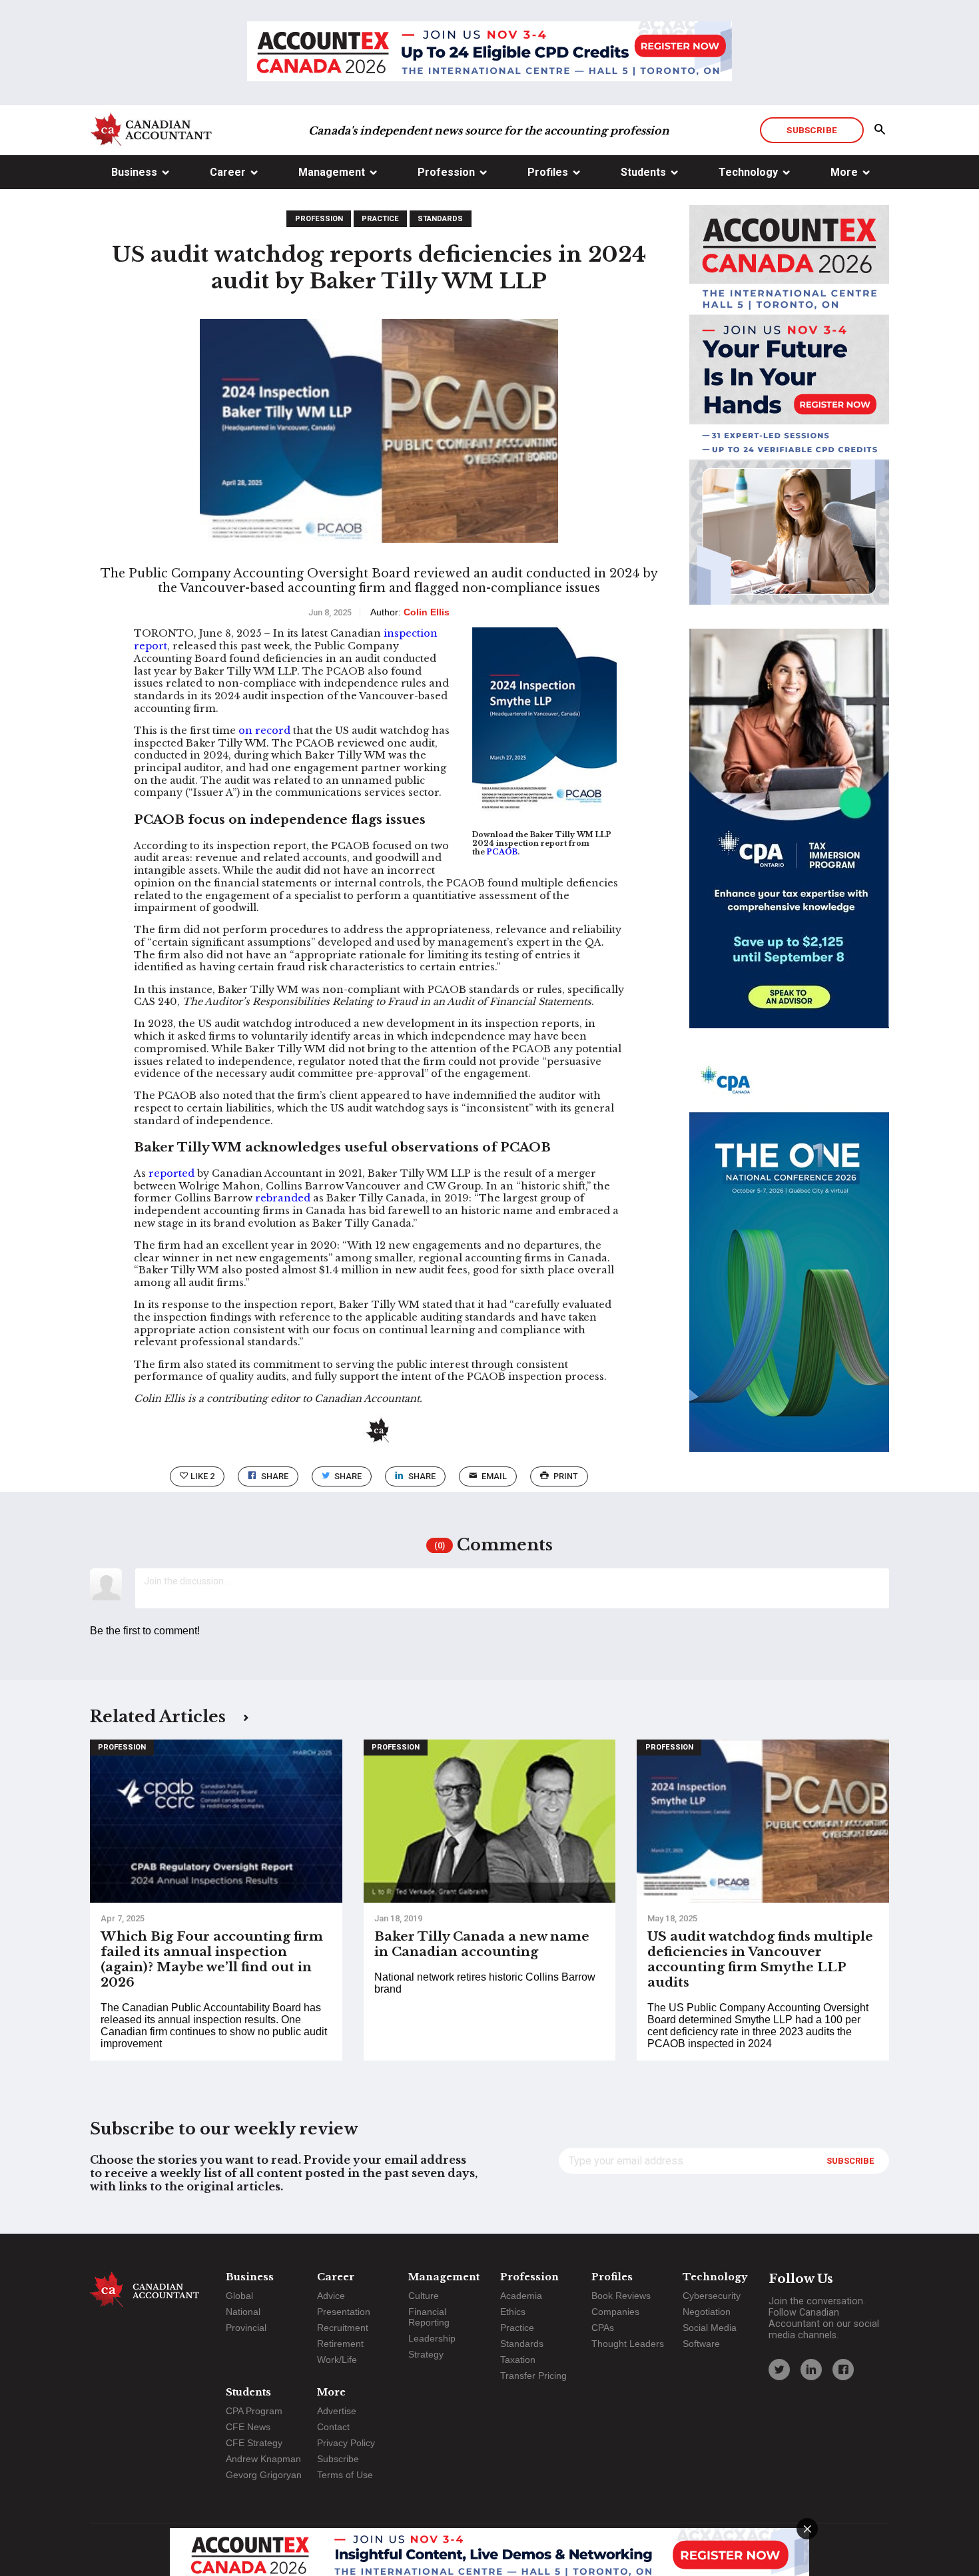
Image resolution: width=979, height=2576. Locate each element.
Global (239, 2296)
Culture (424, 2296)
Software (701, 2344)
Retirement (340, 2344)
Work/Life (337, 2360)
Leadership (432, 2338)
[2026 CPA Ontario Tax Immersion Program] (789, 840)
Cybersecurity (712, 2296)
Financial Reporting (429, 2317)
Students (643, 172)
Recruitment (343, 2328)
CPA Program (254, 2411)
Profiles (548, 172)
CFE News (248, 2427)
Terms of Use (345, 2475)
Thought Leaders (628, 2344)
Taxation (518, 2360)
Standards (440, 219)
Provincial (246, 2328)
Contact (333, 2427)
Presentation (344, 2312)
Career (228, 172)
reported (171, 1173)
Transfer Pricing (533, 2376)
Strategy (426, 2354)
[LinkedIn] (811, 2370)
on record (264, 731)
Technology (748, 172)
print (566, 1476)
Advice (331, 2296)
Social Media (710, 2328)
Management (332, 172)
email (494, 1476)
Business (134, 172)
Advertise (337, 2411)
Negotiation (707, 2312)
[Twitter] (779, 2370)
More (844, 172)
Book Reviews (621, 2296)
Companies (615, 2312)
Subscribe (812, 130)
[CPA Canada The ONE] (789, 1264)
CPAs (603, 2328)
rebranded (283, 1198)
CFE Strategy (254, 2443)
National (243, 2312)
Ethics (513, 2312)
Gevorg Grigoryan (264, 2475)
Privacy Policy (346, 2443)
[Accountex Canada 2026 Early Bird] (489, 53)
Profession (446, 172)
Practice (380, 219)
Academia (521, 2296)
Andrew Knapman (263, 2459)
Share (275, 1476)
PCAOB (502, 852)
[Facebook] (843, 2370)
